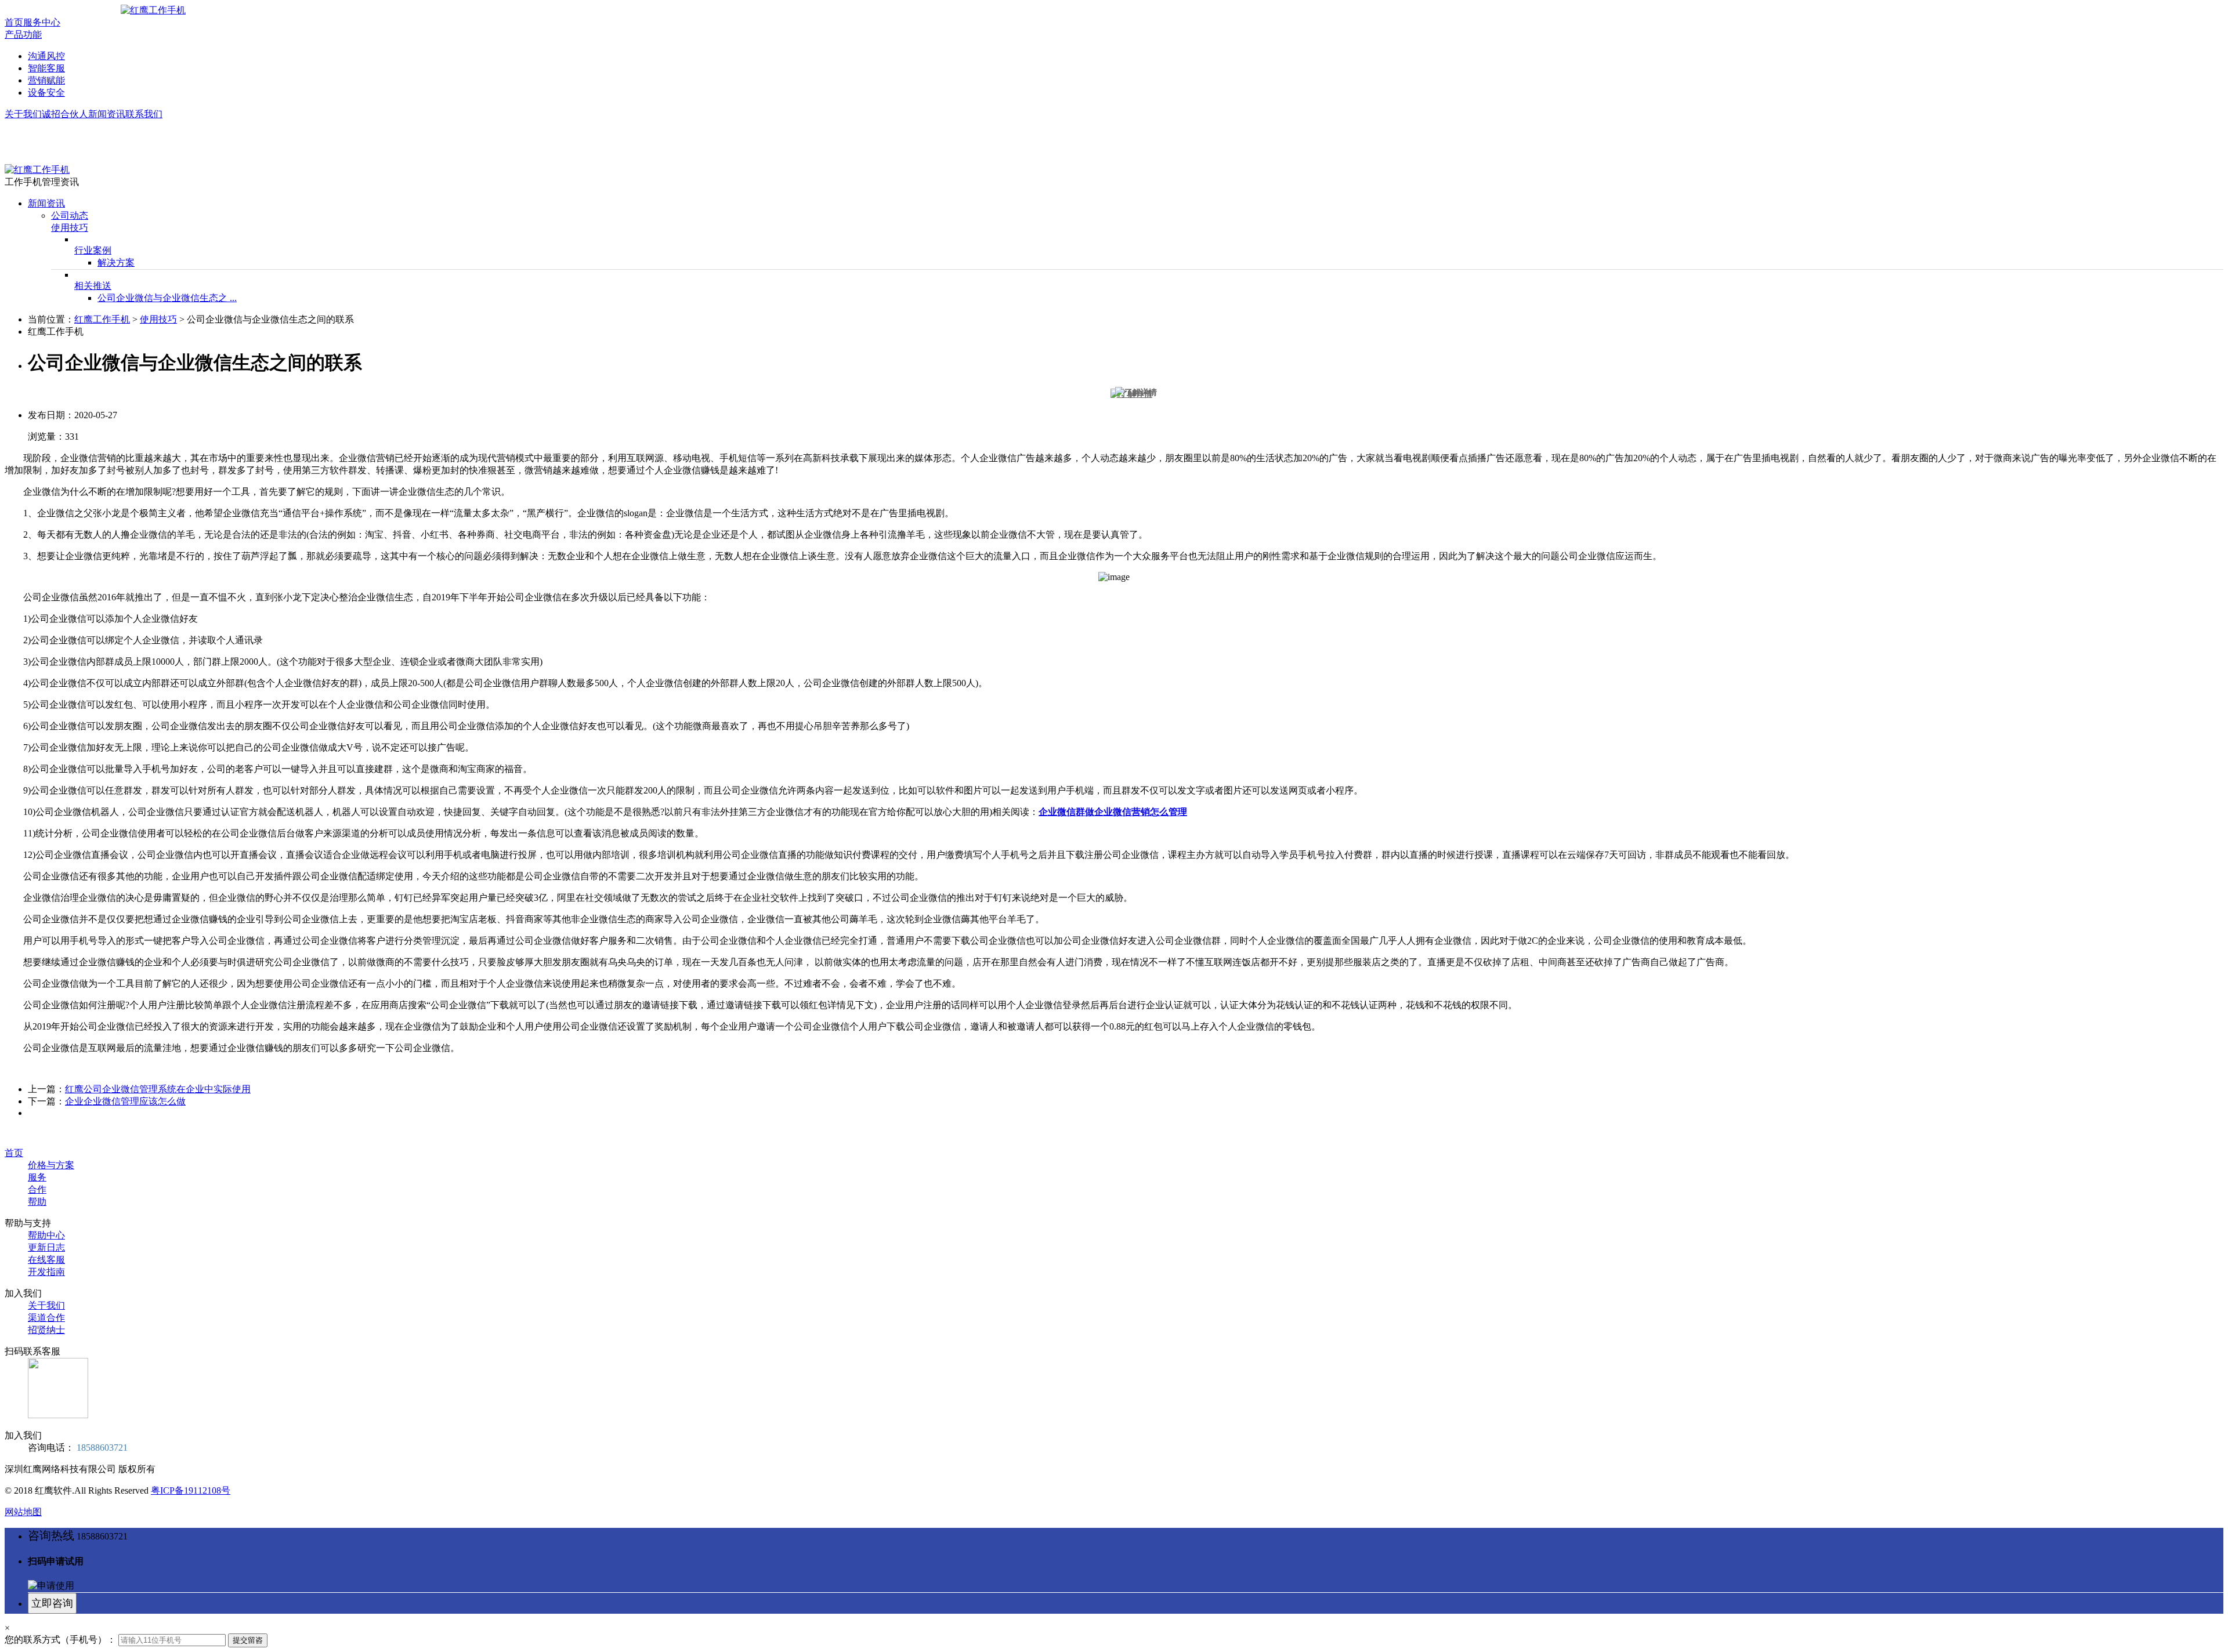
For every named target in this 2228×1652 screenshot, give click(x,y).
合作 (37, 1189)
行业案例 (93, 250)
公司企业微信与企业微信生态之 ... (167, 298)
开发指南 (46, 1272)
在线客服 (46, 1260)
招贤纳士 (46, 1330)
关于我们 (23, 114)
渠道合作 (46, 1318)
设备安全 (46, 93)
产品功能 (23, 35)
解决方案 (116, 262)
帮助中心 (46, 1235)
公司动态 (70, 215)
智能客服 (46, 68)
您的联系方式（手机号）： (60, 1640)
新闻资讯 (107, 114)
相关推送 (93, 286)
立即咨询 (52, 1603)
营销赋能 (46, 80)
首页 (14, 22)
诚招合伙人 (65, 114)
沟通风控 (46, 56)
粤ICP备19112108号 (191, 1490)
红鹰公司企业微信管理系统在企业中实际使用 (158, 1089)
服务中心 (42, 22)
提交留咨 (248, 1640)
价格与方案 (51, 1165)
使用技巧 (70, 228)
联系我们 (144, 114)
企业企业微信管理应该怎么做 (125, 1101)
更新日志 (46, 1247)
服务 (37, 1177)
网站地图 (23, 1512)
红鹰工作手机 (102, 319)
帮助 (37, 1202)
